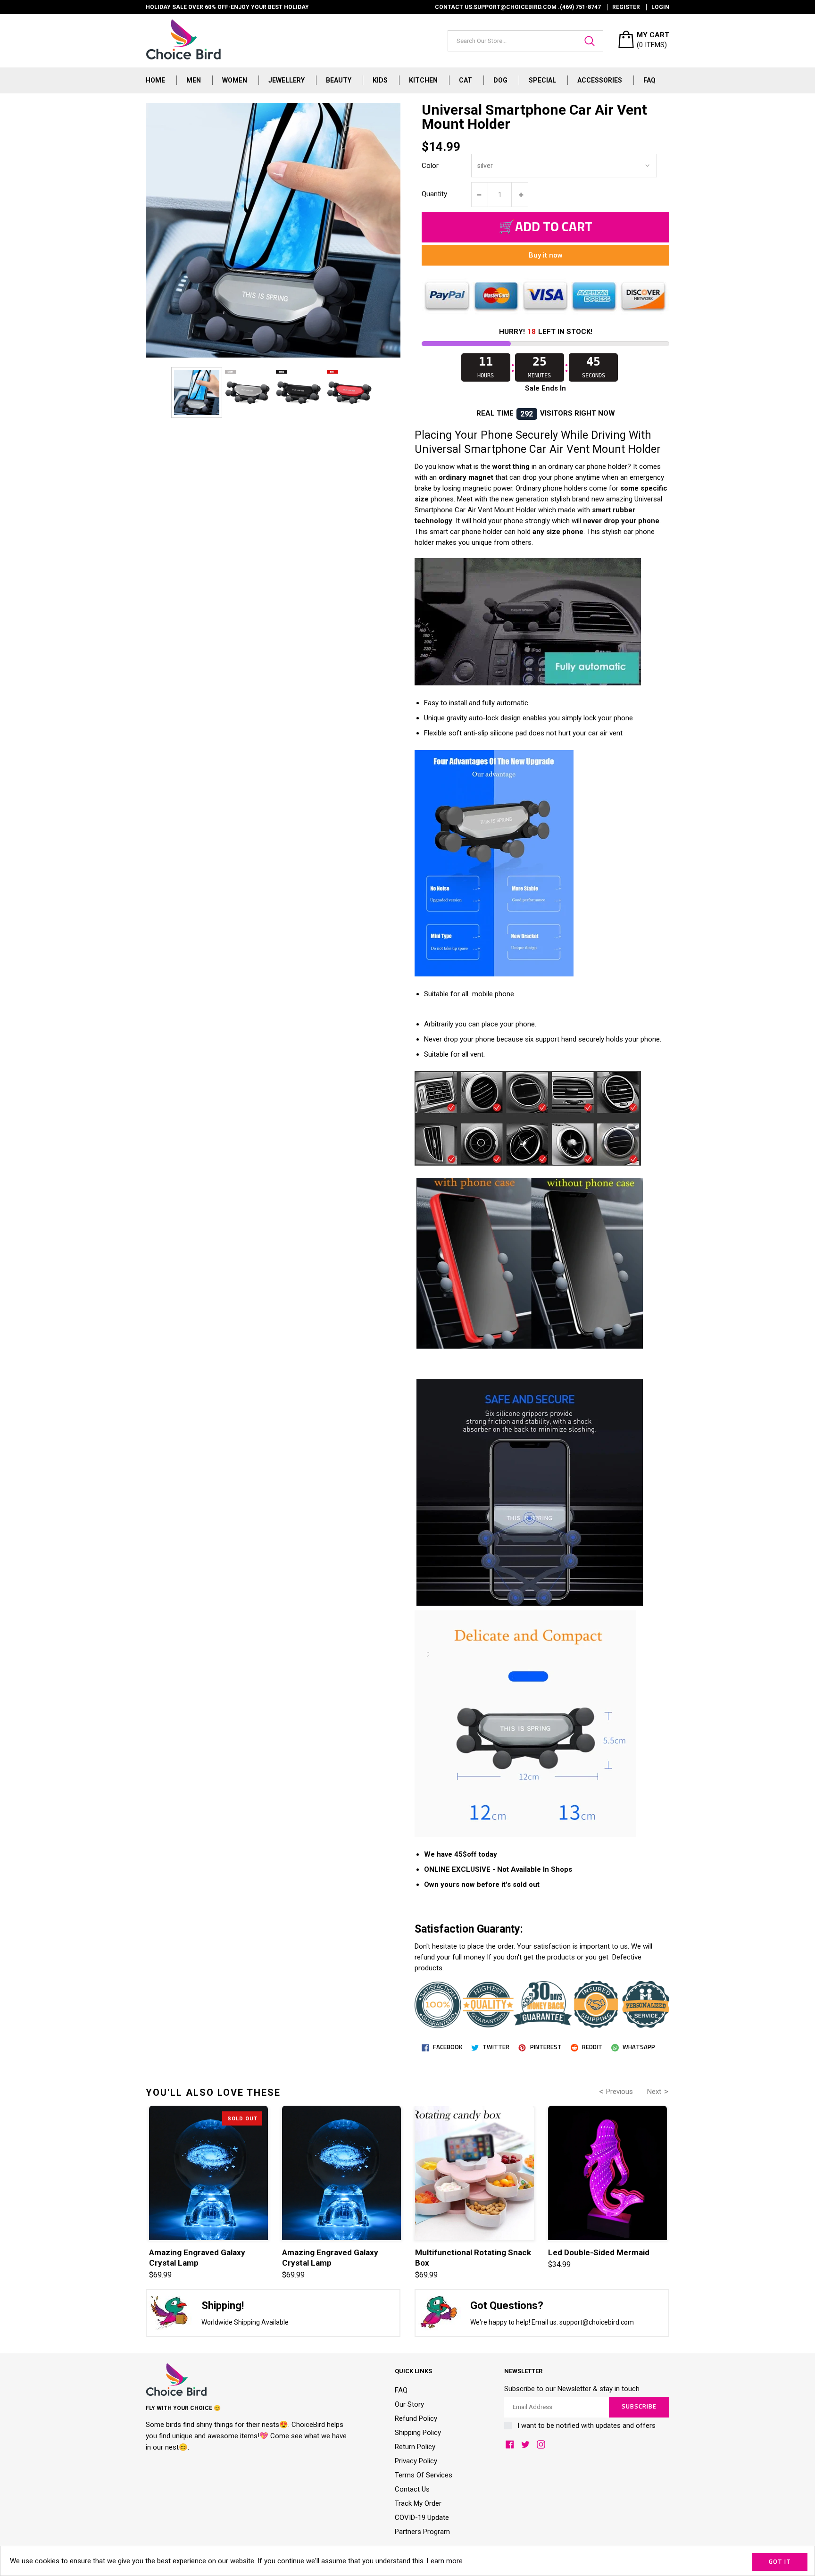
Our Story (409, 2404)
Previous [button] (620, 2092)
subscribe (639, 2407)
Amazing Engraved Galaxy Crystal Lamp (197, 2258)
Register (626, 7)
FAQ (649, 80)
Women (235, 80)
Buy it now (546, 255)
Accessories (600, 80)
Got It (780, 2562)
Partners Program (422, 2532)
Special (542, 80)
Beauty (339, 80)
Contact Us (412, 2489)
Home (155, 80)
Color (430, 166)
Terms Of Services (424, 2475)
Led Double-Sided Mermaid (599, 2252)
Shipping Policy (418, 2433)
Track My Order (418, 2503)
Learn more (445, 2561)
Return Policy (415, 2447)
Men (194, 80)
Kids (380, 80)
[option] (197, 392)
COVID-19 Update (422, 2518)
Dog (500, 80)
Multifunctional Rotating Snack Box (473, 2258)
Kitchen (423, 80)
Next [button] (654, 2092)
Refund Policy (416, 2418)
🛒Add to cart (545, 227)
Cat (466, 80)
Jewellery (287, 80)
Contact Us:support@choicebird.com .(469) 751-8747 (518, 7)
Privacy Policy (416, 2461)
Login (660, 7)
